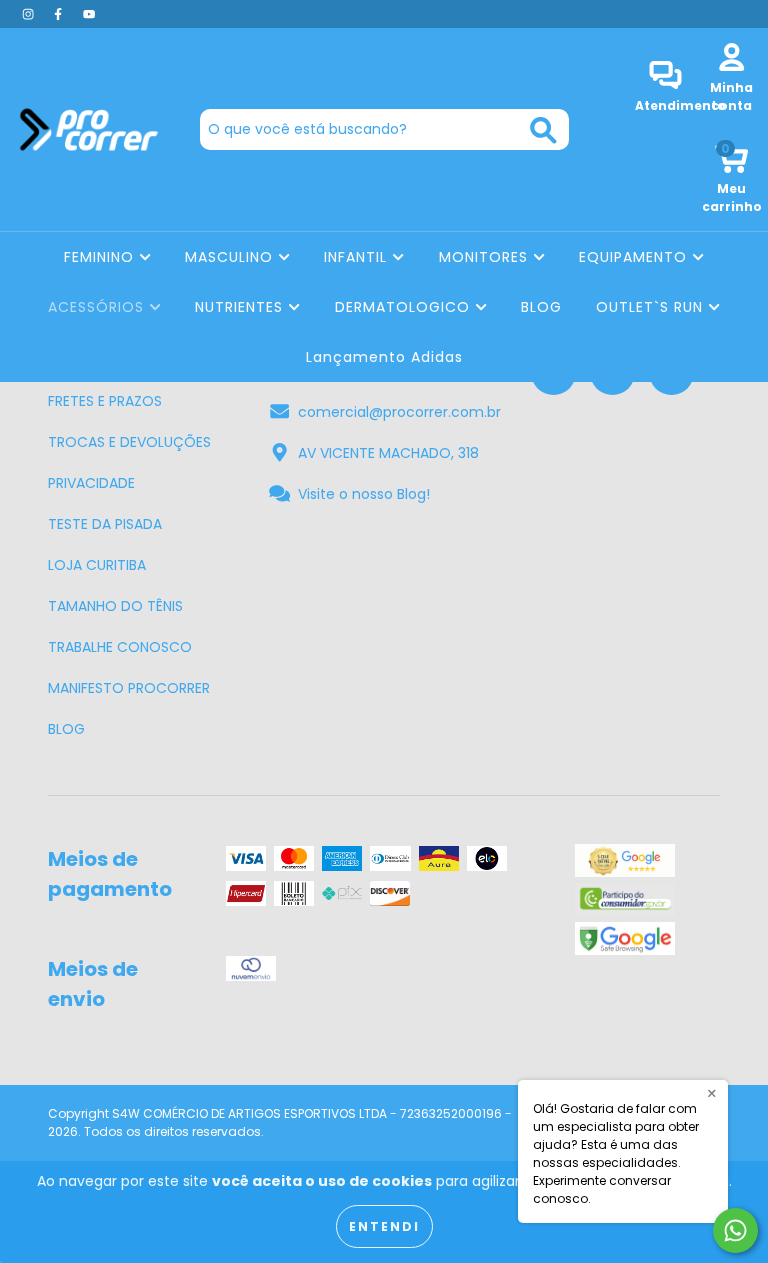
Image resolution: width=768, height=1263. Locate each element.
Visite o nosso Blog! (364, 494)
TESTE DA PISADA (105, 524)
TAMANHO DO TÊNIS (115, 606)
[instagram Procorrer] (30, 14)
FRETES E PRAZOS (105, 401)
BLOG (541, 307)
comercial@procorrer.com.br (399, 412)
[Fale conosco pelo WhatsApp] (735, 1230)
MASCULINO (231, 257)
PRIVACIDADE (91, 483)
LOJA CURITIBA (97, 565)
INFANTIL (358, 257)
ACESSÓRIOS (98, 307)
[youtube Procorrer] (89, 14)
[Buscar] (543, 130)
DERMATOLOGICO (405, 307)
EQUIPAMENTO (635, 257)
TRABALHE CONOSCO (120, 647)
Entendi (384, 1226)
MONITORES (486, 257)
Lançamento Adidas (384, 357)
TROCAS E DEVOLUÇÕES (129, 442)
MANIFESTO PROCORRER (129, 688)
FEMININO (101, 257)
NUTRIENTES (241, 307)
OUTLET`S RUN (652, 307)
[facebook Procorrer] (60, 14)
